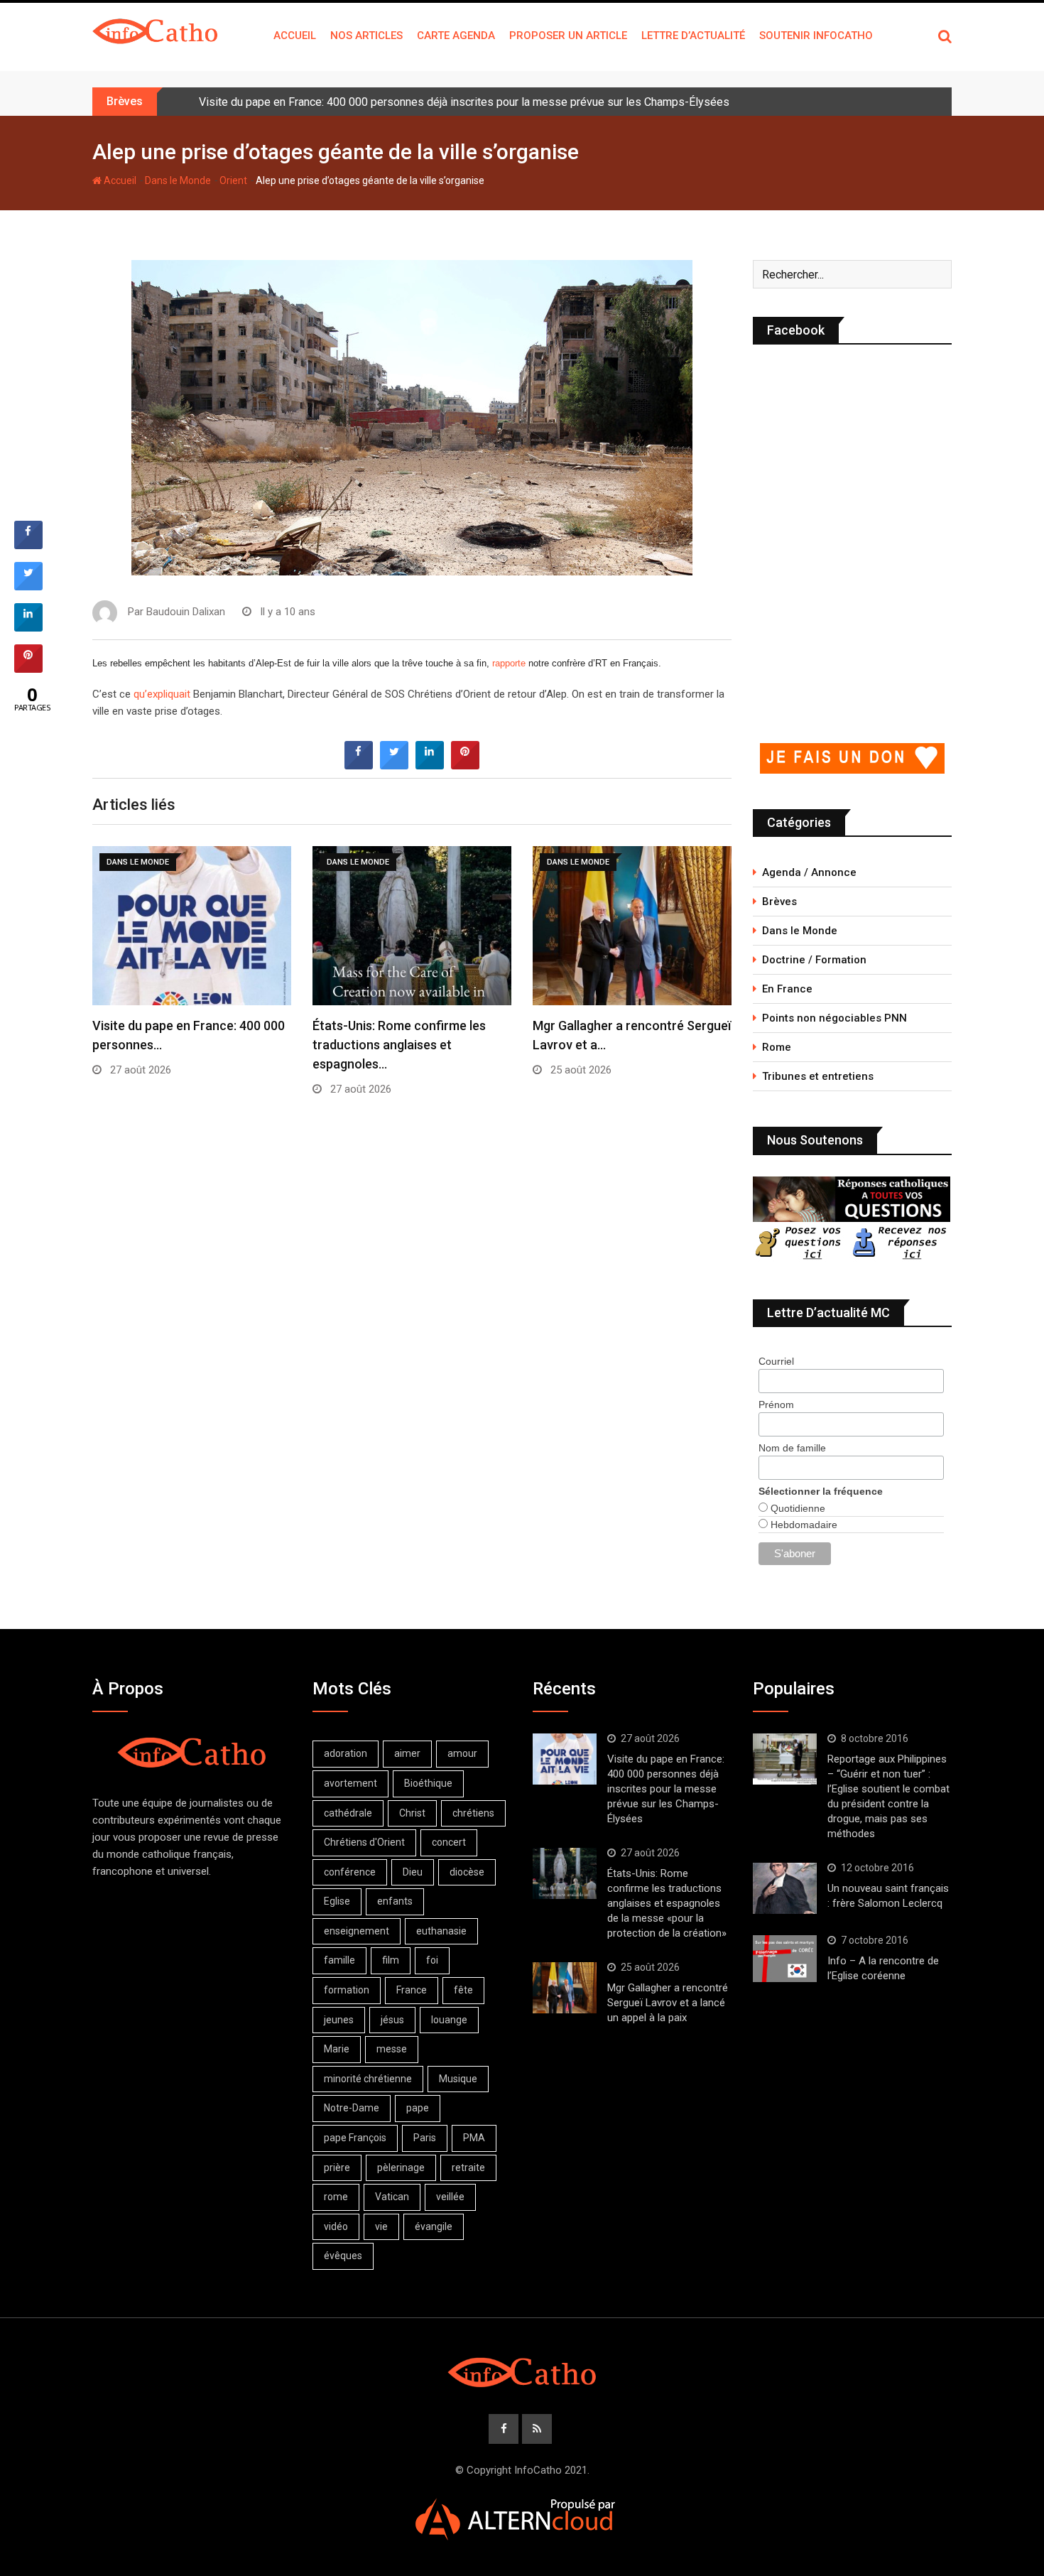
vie (381, 2226)
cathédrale (348, 1813)
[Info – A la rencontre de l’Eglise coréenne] (785, 1959)
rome (336, 2197)
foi (432, 1960)
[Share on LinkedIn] (28, 627)
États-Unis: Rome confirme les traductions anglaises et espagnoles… (399, 1045)
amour (462, 1753)
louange (449, 2020)
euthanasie (441, 1931)
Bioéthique (428, 1783)
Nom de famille (792, 1448)
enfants (395, 1901)
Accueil (295, 36)
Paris (425, 2138)
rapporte (510, 663)
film (391, 1960)
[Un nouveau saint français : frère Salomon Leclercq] (785, 1888)
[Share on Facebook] (359, 765)
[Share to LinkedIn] (430, 765)
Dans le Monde (178, 180)
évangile (434, 2226)
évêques (343, 2256)
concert (449, 1842)
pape (418, 2108)
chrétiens (473, 1813)
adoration (346, 1753)
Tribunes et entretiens (818, 1076)
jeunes (339, 2020)
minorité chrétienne (368, 2079)
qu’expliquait (163, 694)
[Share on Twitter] (394, 765)
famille (339, 1960)
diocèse (467, 1872)
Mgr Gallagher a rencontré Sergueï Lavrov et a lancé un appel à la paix (668, 2003)
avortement (350, 1783)
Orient (233, 180)
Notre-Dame (352, 2108)
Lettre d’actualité (693, 36)
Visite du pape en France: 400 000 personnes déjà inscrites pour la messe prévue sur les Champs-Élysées (464, 102)
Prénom (776, 1405)
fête (463, 1990)
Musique (458, 2079)
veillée (450, 2197)
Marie (337, 2049)
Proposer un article (568, 36)
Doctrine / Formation (814, 960)
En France (787, 989)
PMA (474, 2138)
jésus (392, 2020)
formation (347, 1990)
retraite (468, 2168)
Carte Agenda (456, 36)
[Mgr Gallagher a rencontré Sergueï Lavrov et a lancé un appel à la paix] (565, 1988)
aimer (407, 1753)
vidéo (336, 2226)
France (412, 1990)
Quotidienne (796, 1508)
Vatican (392, 2197)
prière (337, 2168)
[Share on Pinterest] (465, 765)
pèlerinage (401, 2168)
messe (392, 2049)
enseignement (357, 1931)
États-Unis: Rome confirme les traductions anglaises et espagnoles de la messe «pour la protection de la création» (667, 1903)
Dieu (413, 1872)
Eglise (337, 1901)
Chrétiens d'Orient (364, 1842)
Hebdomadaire (803, 1525)
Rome (777, 1047)
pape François (355, 2138)
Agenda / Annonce (809, 872)
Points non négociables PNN (834, 1018)
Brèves (779, 902)
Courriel (776, 1361)
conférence (350, 1872)
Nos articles (366, 36)
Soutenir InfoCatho (816, 36)
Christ (412, 1813)
